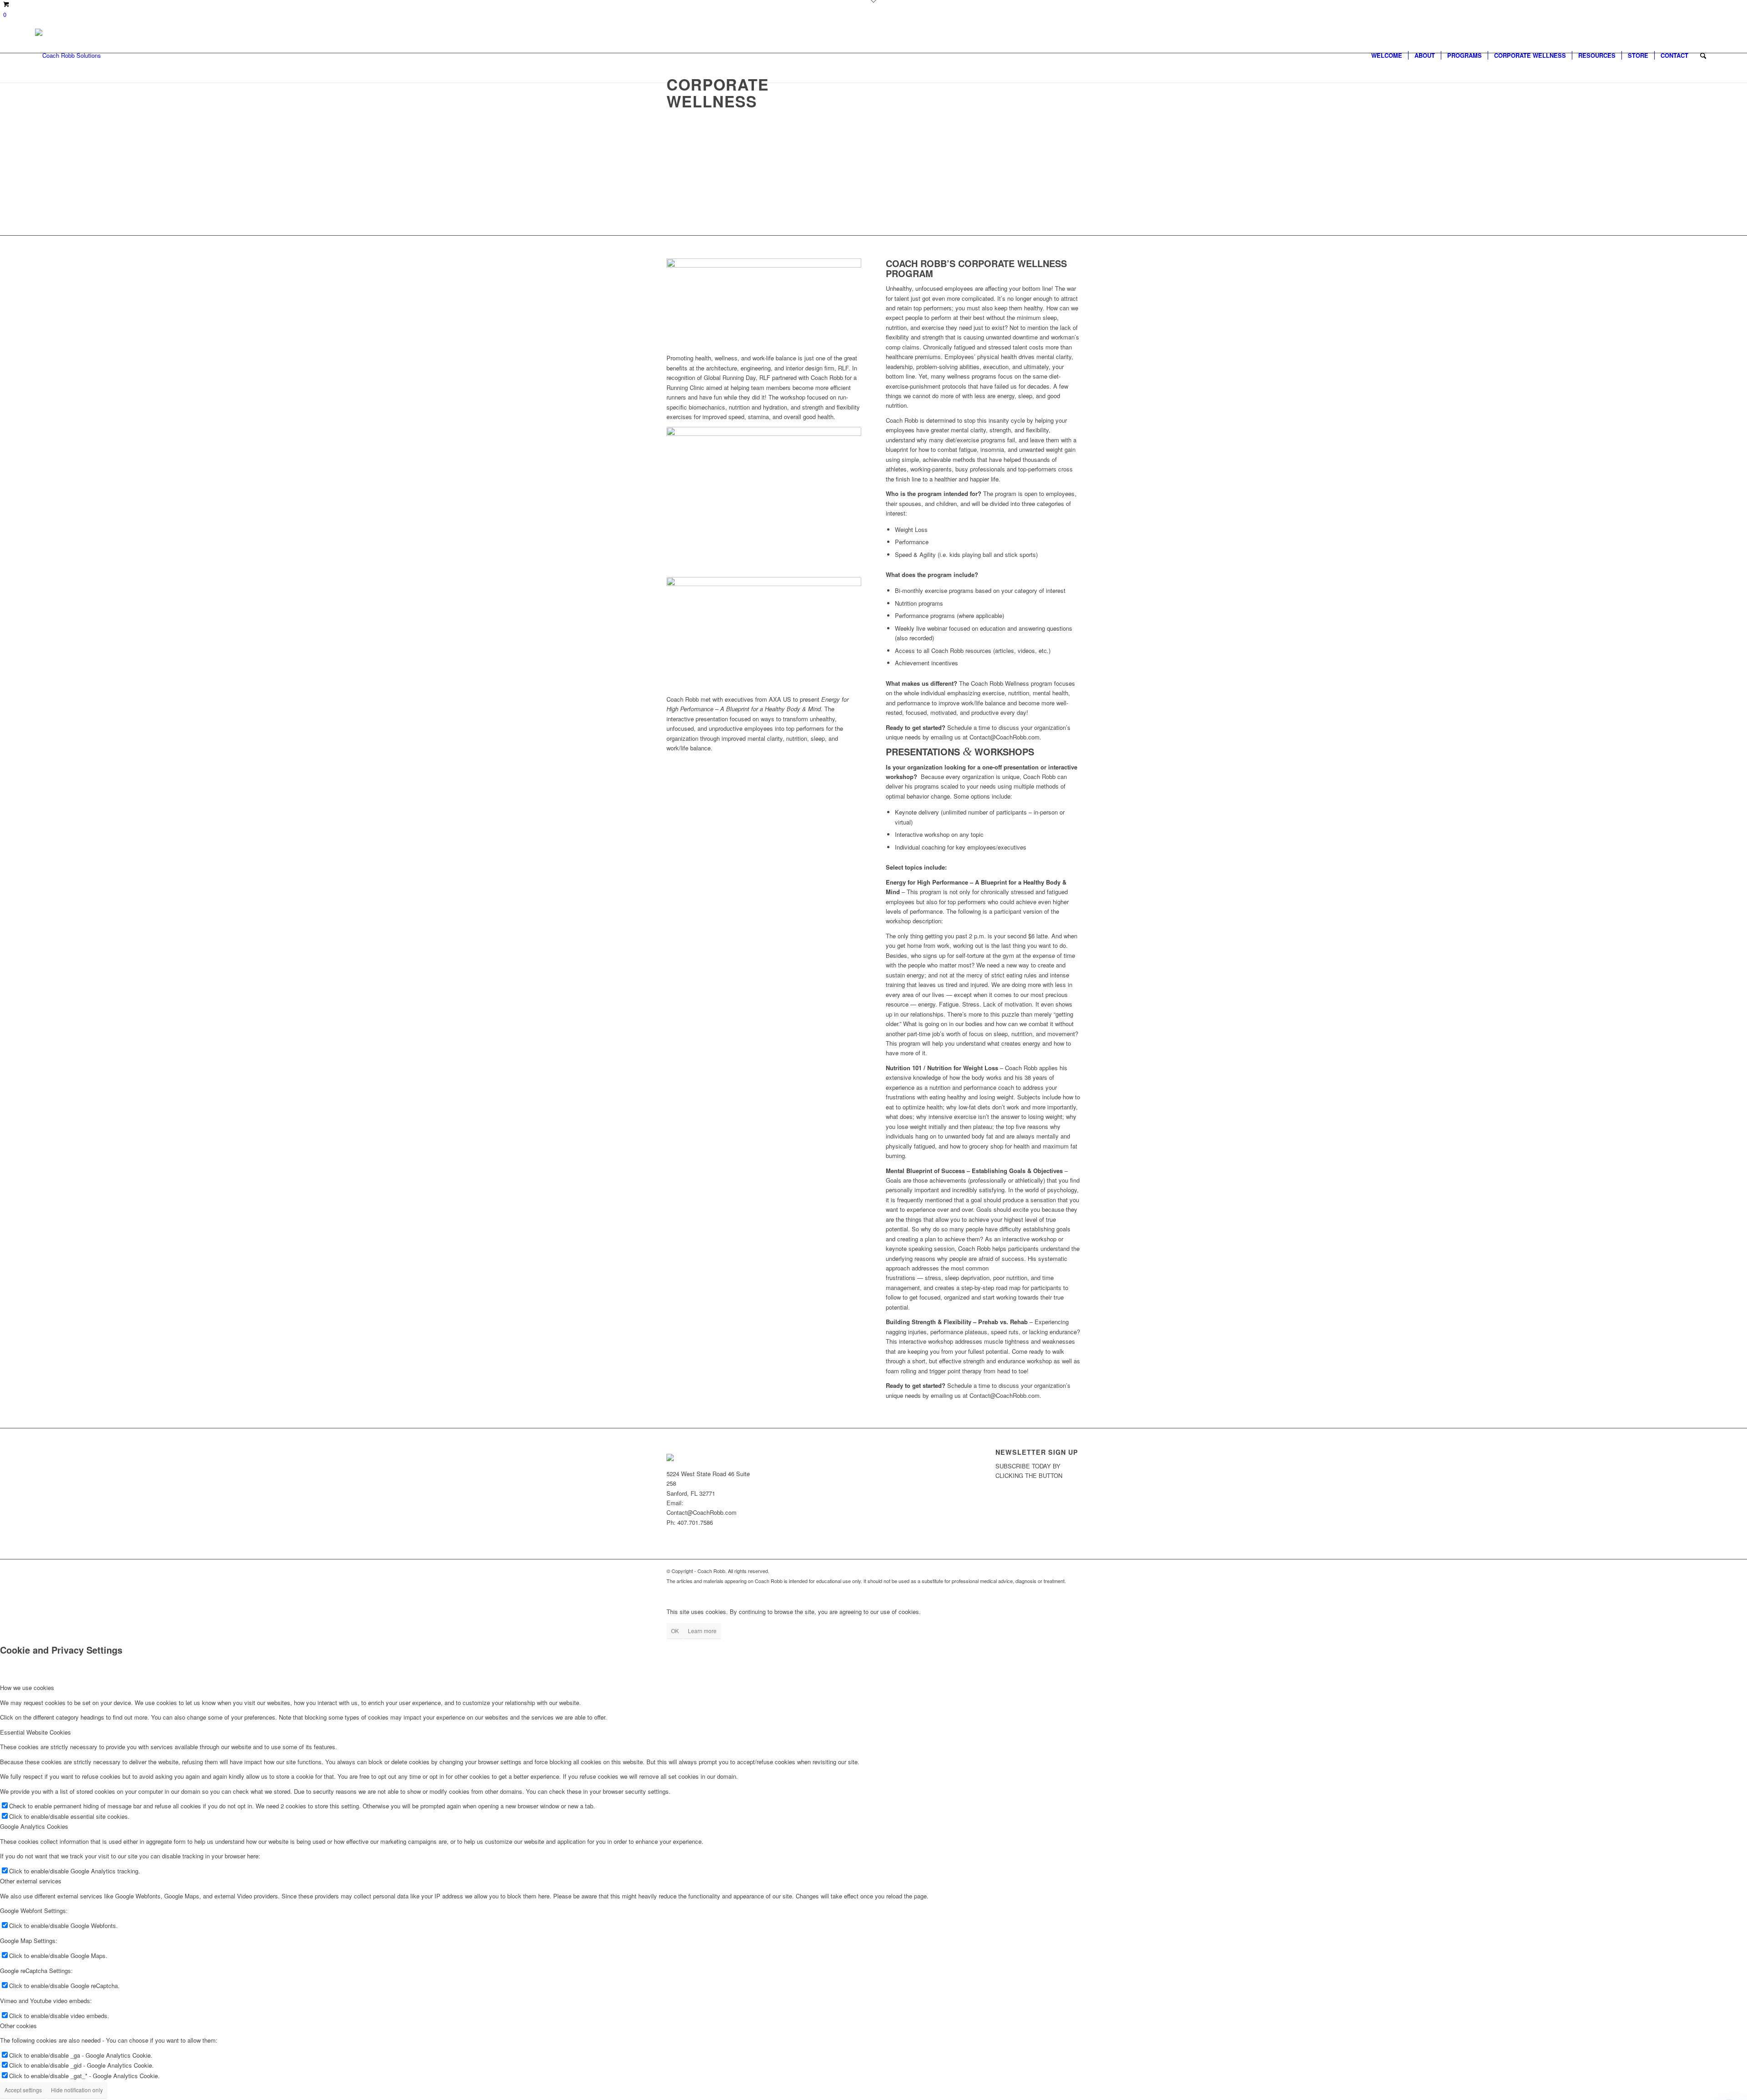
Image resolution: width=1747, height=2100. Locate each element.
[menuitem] (1387, 56)
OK (675, 1631)
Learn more (702, 1631)
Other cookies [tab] (18, 2026)
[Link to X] (1046, 1590)
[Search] (1703, 56)
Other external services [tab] (31, 1881)
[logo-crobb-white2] (68, 56)
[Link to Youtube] (1074, 1590)
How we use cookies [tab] (27, 1688)
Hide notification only (77, 2090)
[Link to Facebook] (1060, 1590)
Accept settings (23, 2090)
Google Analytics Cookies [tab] (34, 1826)
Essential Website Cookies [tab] (35, 1732)
